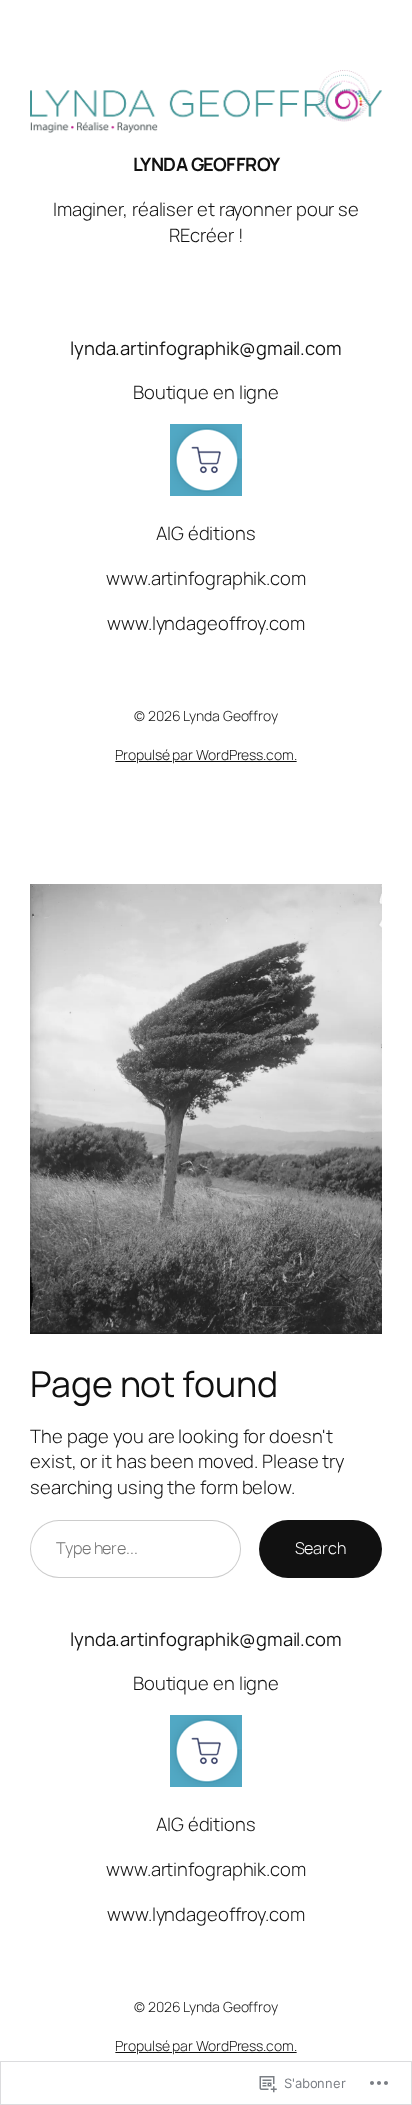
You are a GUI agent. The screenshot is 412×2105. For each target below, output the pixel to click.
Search (320, 1548)
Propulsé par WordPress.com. (205, 754)
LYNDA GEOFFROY (206, 164)
